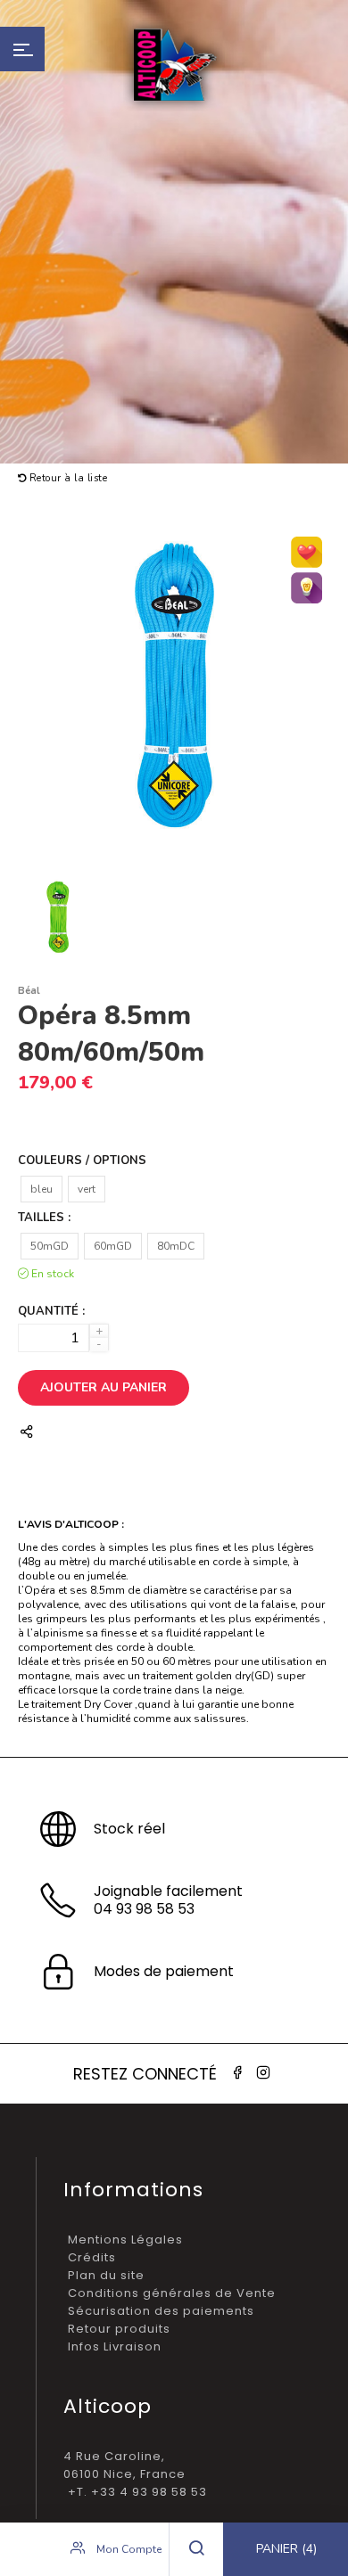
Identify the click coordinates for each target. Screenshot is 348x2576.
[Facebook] (237, 2073)
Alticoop (174, 65)
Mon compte (128, 2549)
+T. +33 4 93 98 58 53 (137, 2492)
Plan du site (106, 2275)
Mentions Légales (125, 2240)
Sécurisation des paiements (161, 2311)
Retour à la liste (66, 478)
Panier (286, 2549)
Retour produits (119, 2329)
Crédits (92, 2257)
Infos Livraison (115, 2346)
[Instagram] (263, 2073)
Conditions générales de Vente (172, 2293)
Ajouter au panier (104, 1387)
